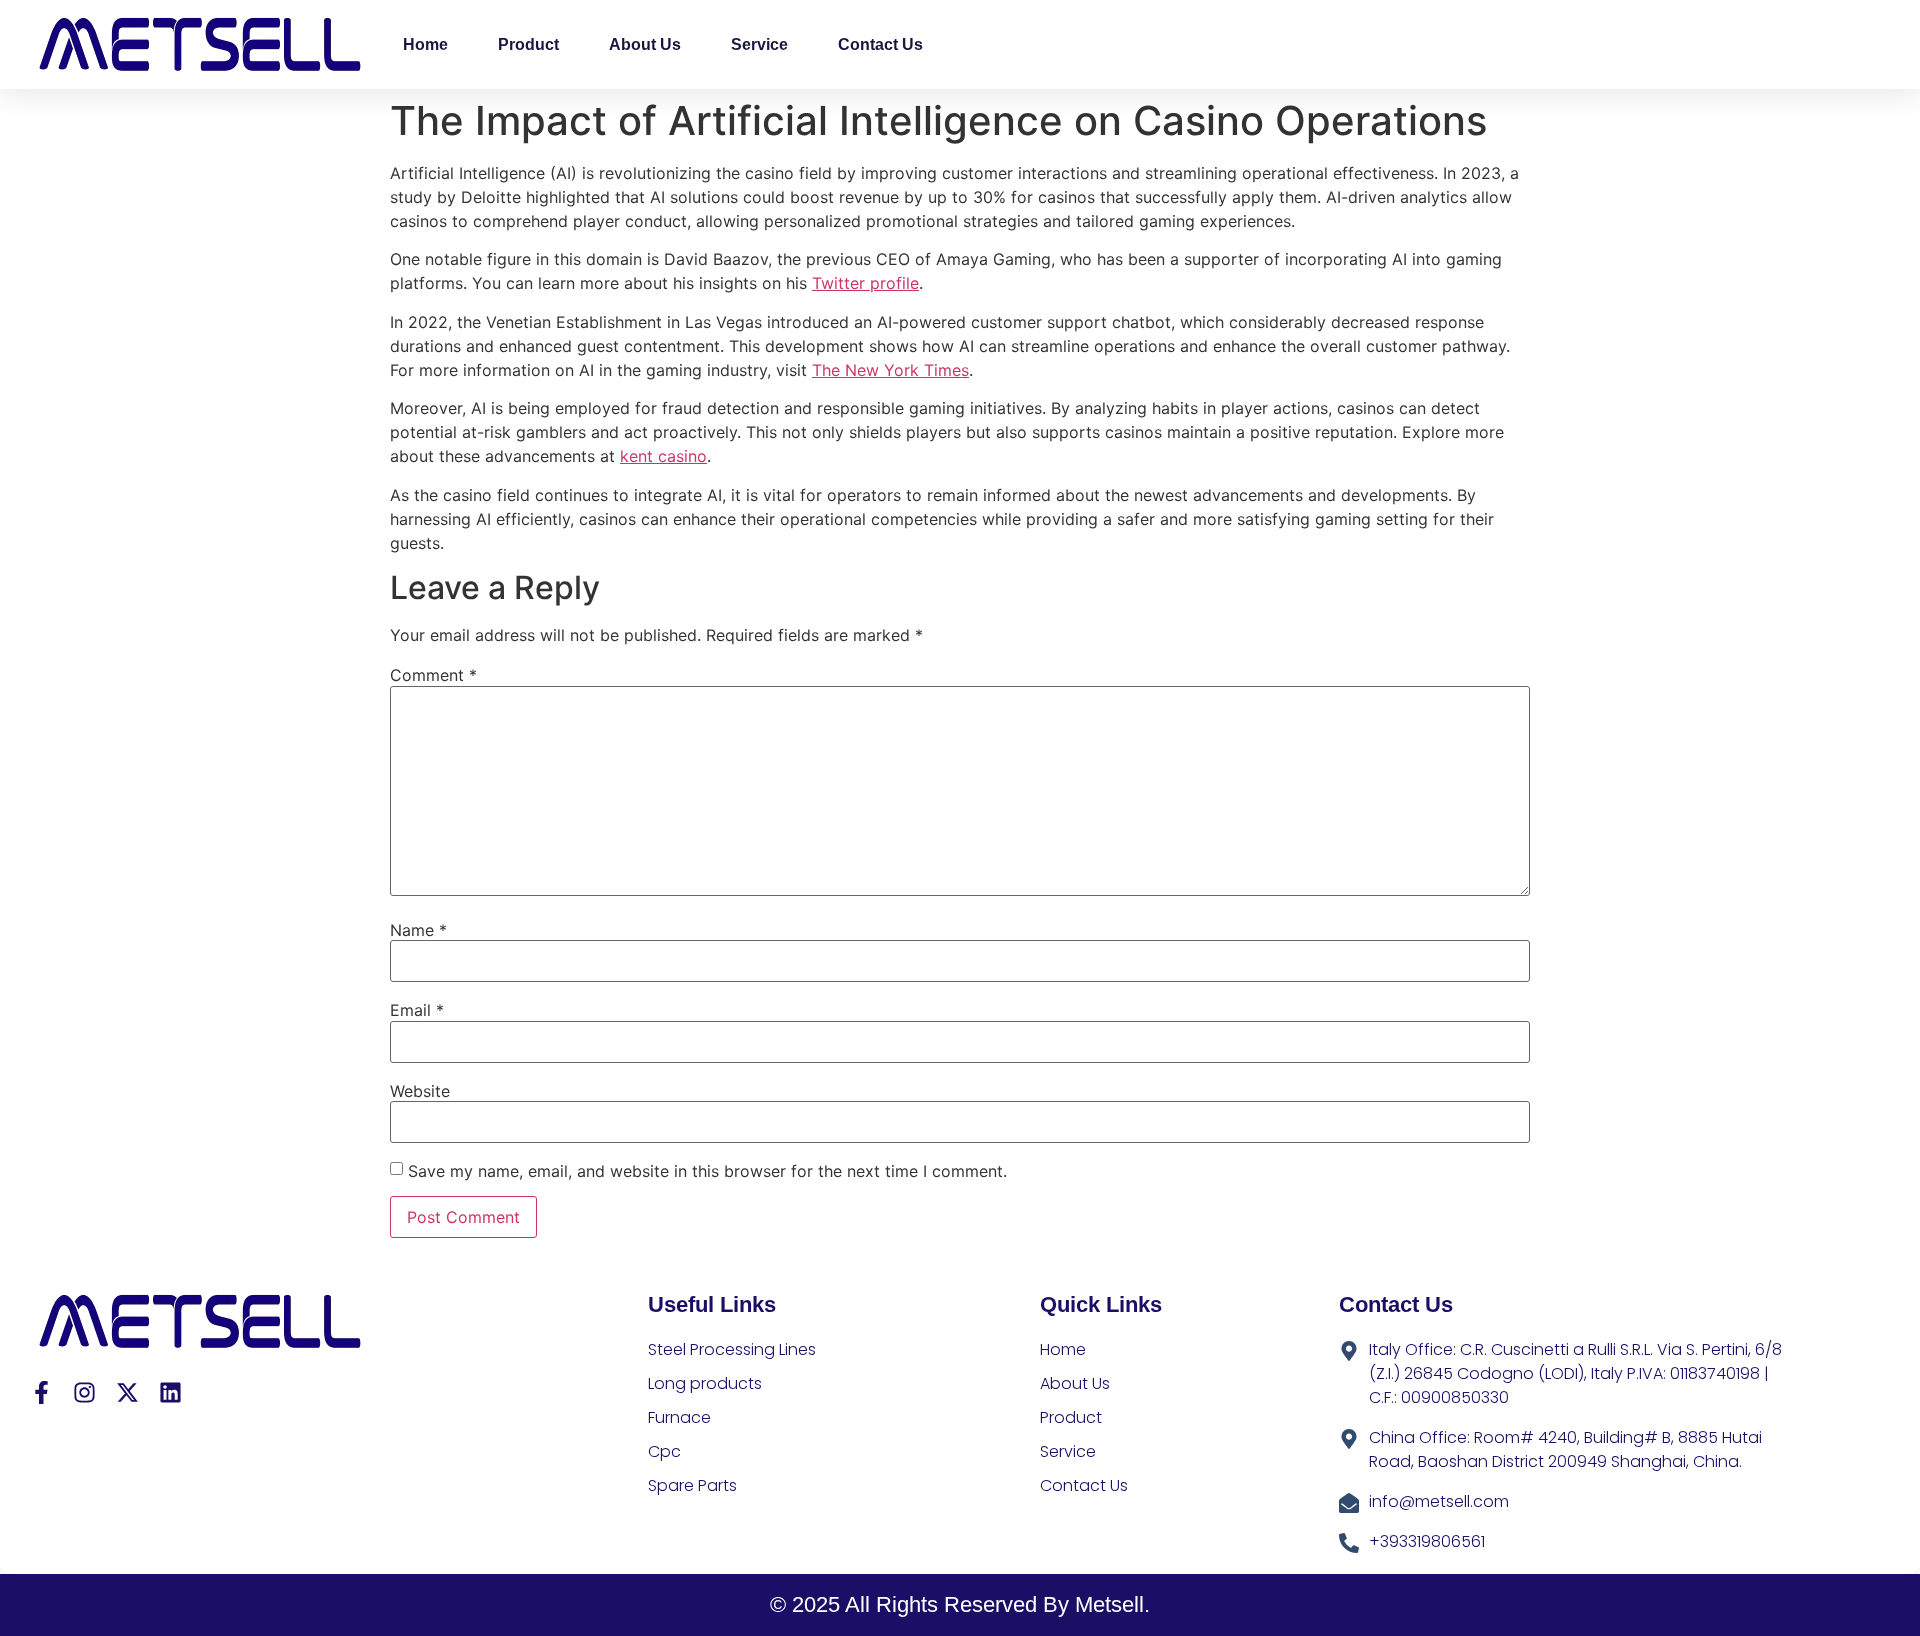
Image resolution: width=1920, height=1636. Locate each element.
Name (418, 930)
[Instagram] (84, 1392)
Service (759, 44)
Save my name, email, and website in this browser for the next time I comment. (707, 1171)
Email (417, 1010)
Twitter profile (865, 283)
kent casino (663, 456)
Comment (433, 675)
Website (420, 1091)
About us (645, 44)
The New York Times (890, 370)
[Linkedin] (170, 1392)
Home (425, 44)
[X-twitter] (127, 1392)
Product (528, 44)
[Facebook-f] (41, 1392)
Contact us (880, 44)
